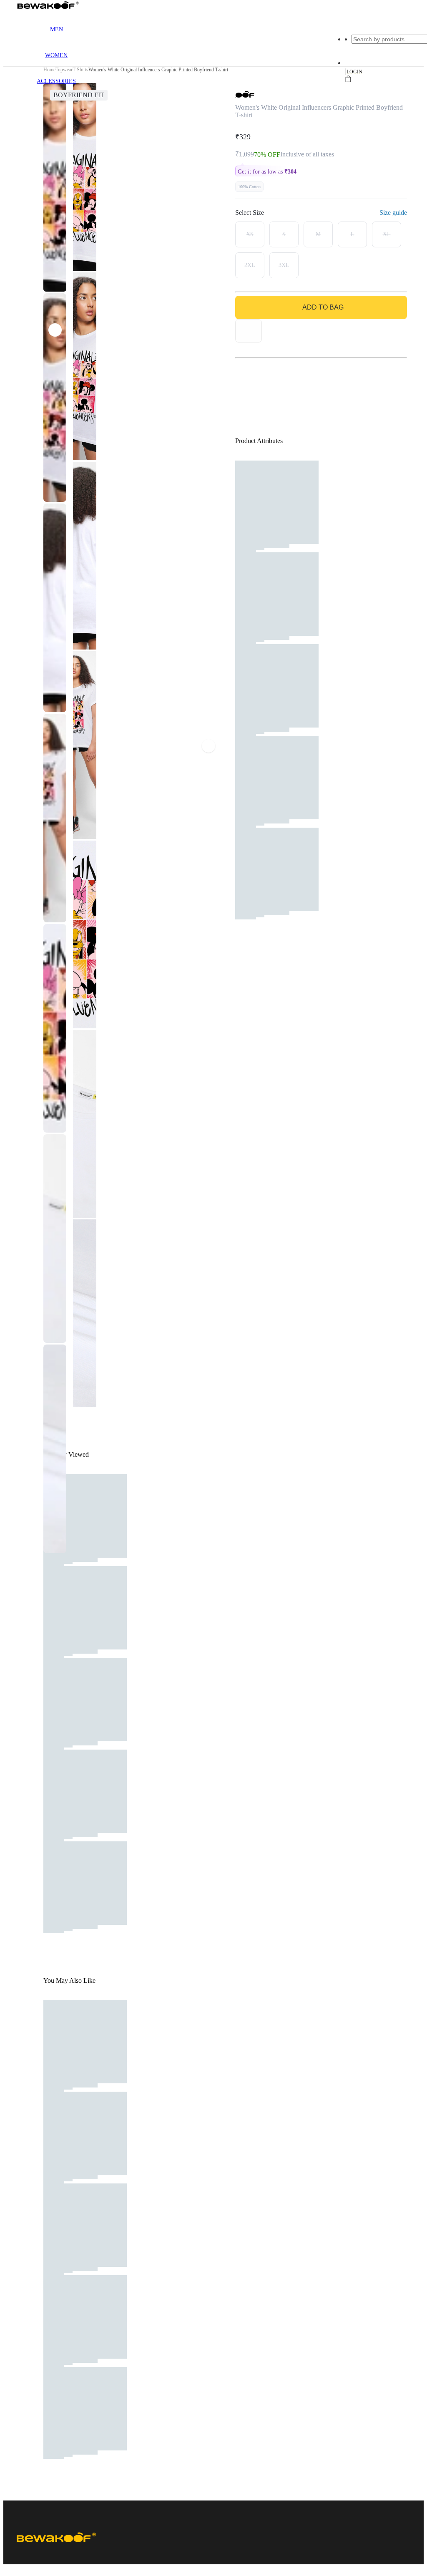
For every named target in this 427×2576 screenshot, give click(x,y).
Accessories (56, 81)
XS (250, 234)
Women (56, 55)
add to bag (323, 307)
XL (387, 234)
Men (57, 29)
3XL (284, 265)
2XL (250, 265)
